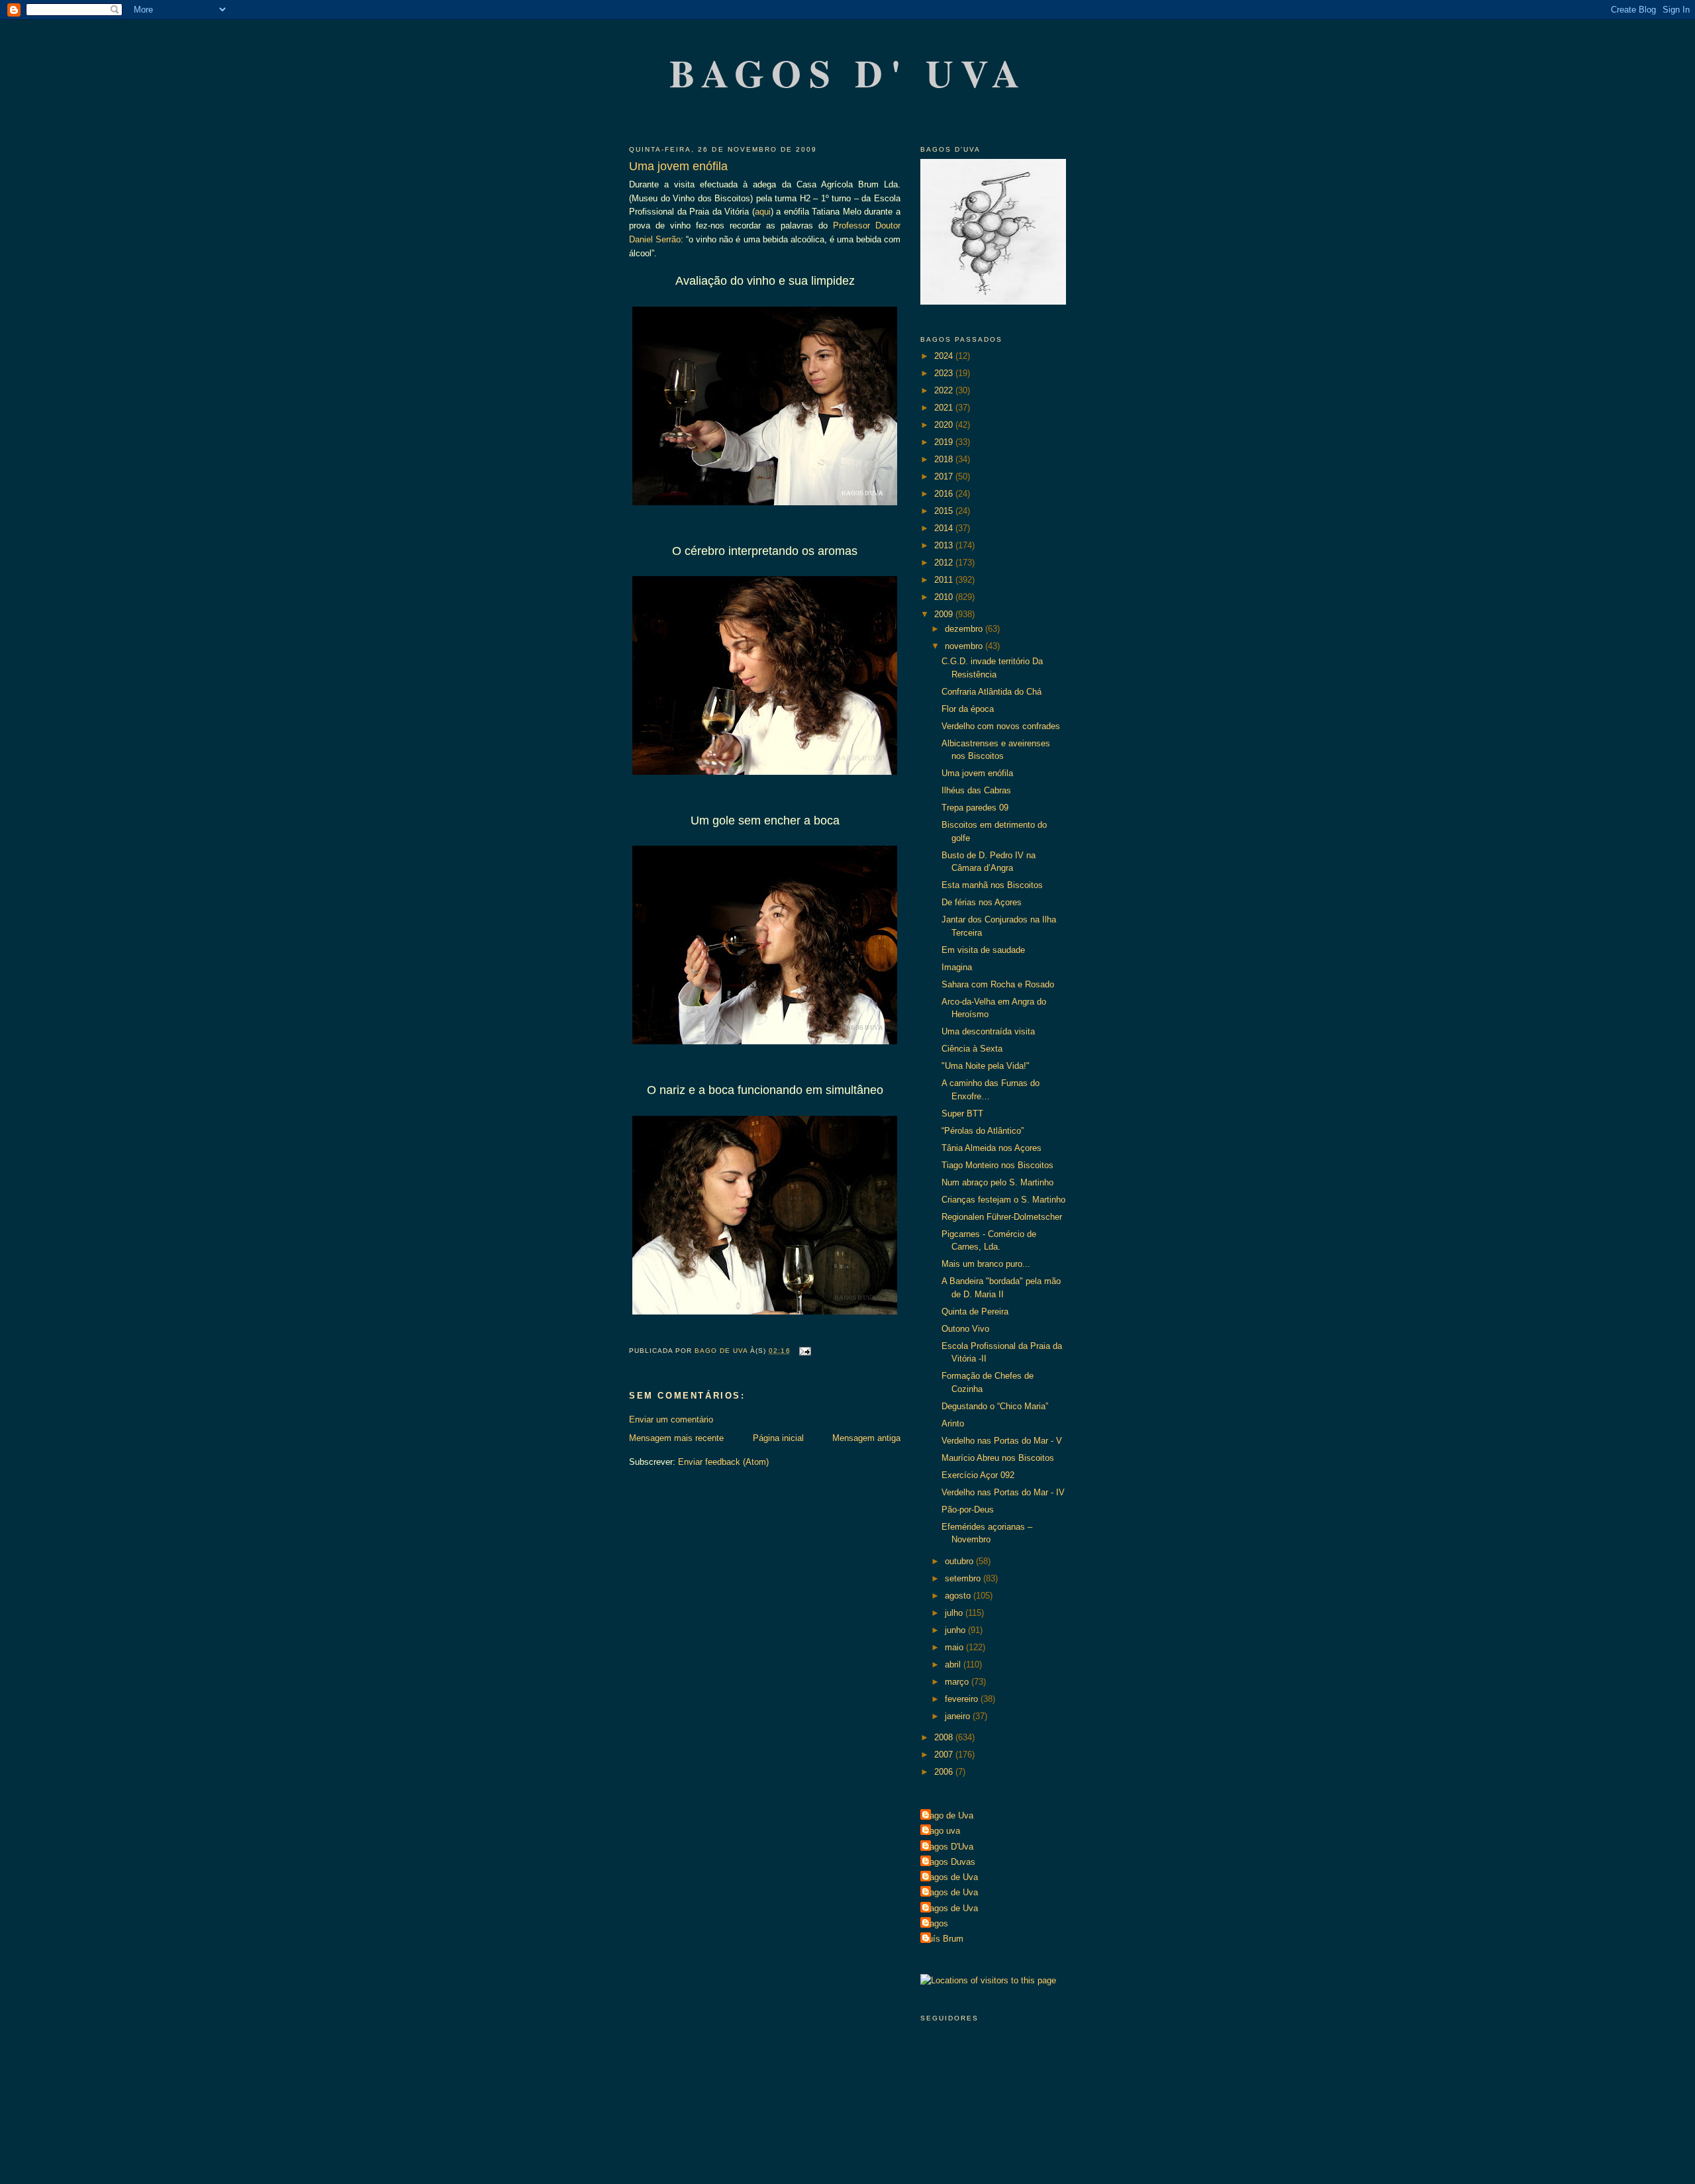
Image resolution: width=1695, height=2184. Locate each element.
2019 (945, 442)
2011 (945, 580)
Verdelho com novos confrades (1001, 726)
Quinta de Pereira (975, 1312)
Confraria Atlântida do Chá (992, 692)
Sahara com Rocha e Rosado (998, 984)
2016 (945, 494)
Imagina (957, 967)
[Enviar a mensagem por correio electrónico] (805, 1351)
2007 (945, 1755)
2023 (945, 373)
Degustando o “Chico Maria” (995, 1406)
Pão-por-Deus (968, 1510)
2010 (945, 597)
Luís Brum (944, 1939)
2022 (945, 390)
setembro (964, 1578)
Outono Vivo (965, 1329)
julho (955, 1613)
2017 (945, 476)
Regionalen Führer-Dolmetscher (1002, 1217)
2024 (945, 356)
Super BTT (962, 1114)
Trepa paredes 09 (975, 808)
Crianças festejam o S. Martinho (1003, 1200)
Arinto (953, 1423)
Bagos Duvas (949, 1862)
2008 (945, 1737)
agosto (959, 1596)
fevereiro (963, 1699)
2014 (945, 528)
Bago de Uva (948, 1815)
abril (954, 1664)
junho (956, 1630)
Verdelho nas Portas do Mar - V (1002, 1441)
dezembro (965, 629)
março (958, 1682)
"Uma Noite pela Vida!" (986, 1066)
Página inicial (778, 1438)
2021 (945, 408)
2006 (945, 1772)
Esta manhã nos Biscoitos (992, 885)
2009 (945, 614)
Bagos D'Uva (948, 1847)
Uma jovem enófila (977, 773)
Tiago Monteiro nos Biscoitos (997, 1165)
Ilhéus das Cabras (976, 790)
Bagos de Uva (951, 1877)
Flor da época (968, 709)
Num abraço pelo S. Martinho (997, 1182)
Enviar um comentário (671, 1419)
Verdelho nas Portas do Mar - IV (1003, 1492)
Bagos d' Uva (848, 73)
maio (955, 1647)
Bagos (936, 1923)
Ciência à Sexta (972, 1049)
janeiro (959, 1716)
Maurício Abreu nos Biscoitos (998, 1458)
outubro (960, 1561)
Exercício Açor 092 (978, 1475)
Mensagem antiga (866, 1438)
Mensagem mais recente (676, 1438)
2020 (945, 425)
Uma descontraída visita (988, 1031)
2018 (945, 459)
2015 (945, 511)
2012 (945, 563)
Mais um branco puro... (986, 1264)
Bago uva (942, 1831)
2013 (945, 545)
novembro (965, 646)
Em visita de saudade (983, 950)
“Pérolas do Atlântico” (983, 1131)
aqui (763, 212)
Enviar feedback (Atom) (723, 1462)
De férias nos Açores (982, 902)
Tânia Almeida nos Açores (992, 1148)
